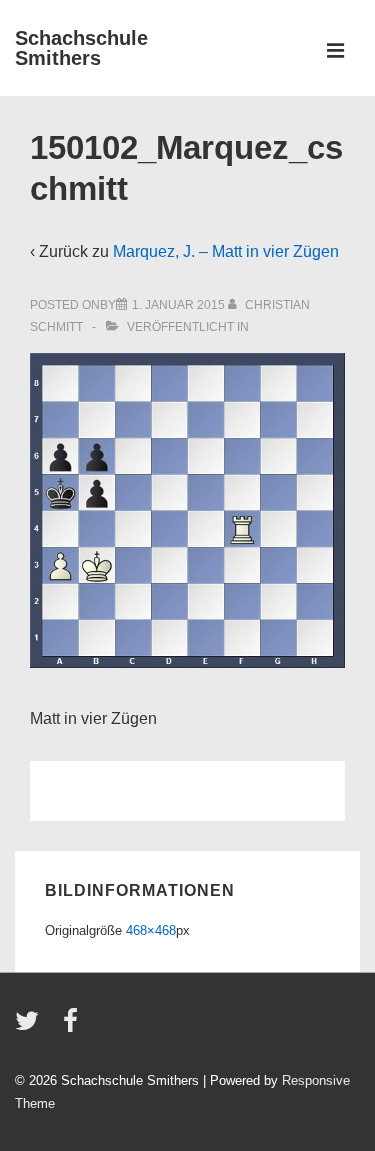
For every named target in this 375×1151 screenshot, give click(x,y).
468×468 (151, 930)
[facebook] (73, 1027)
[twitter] (31, 1027)
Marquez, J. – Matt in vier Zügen (226, 251)
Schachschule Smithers (81, 48)
